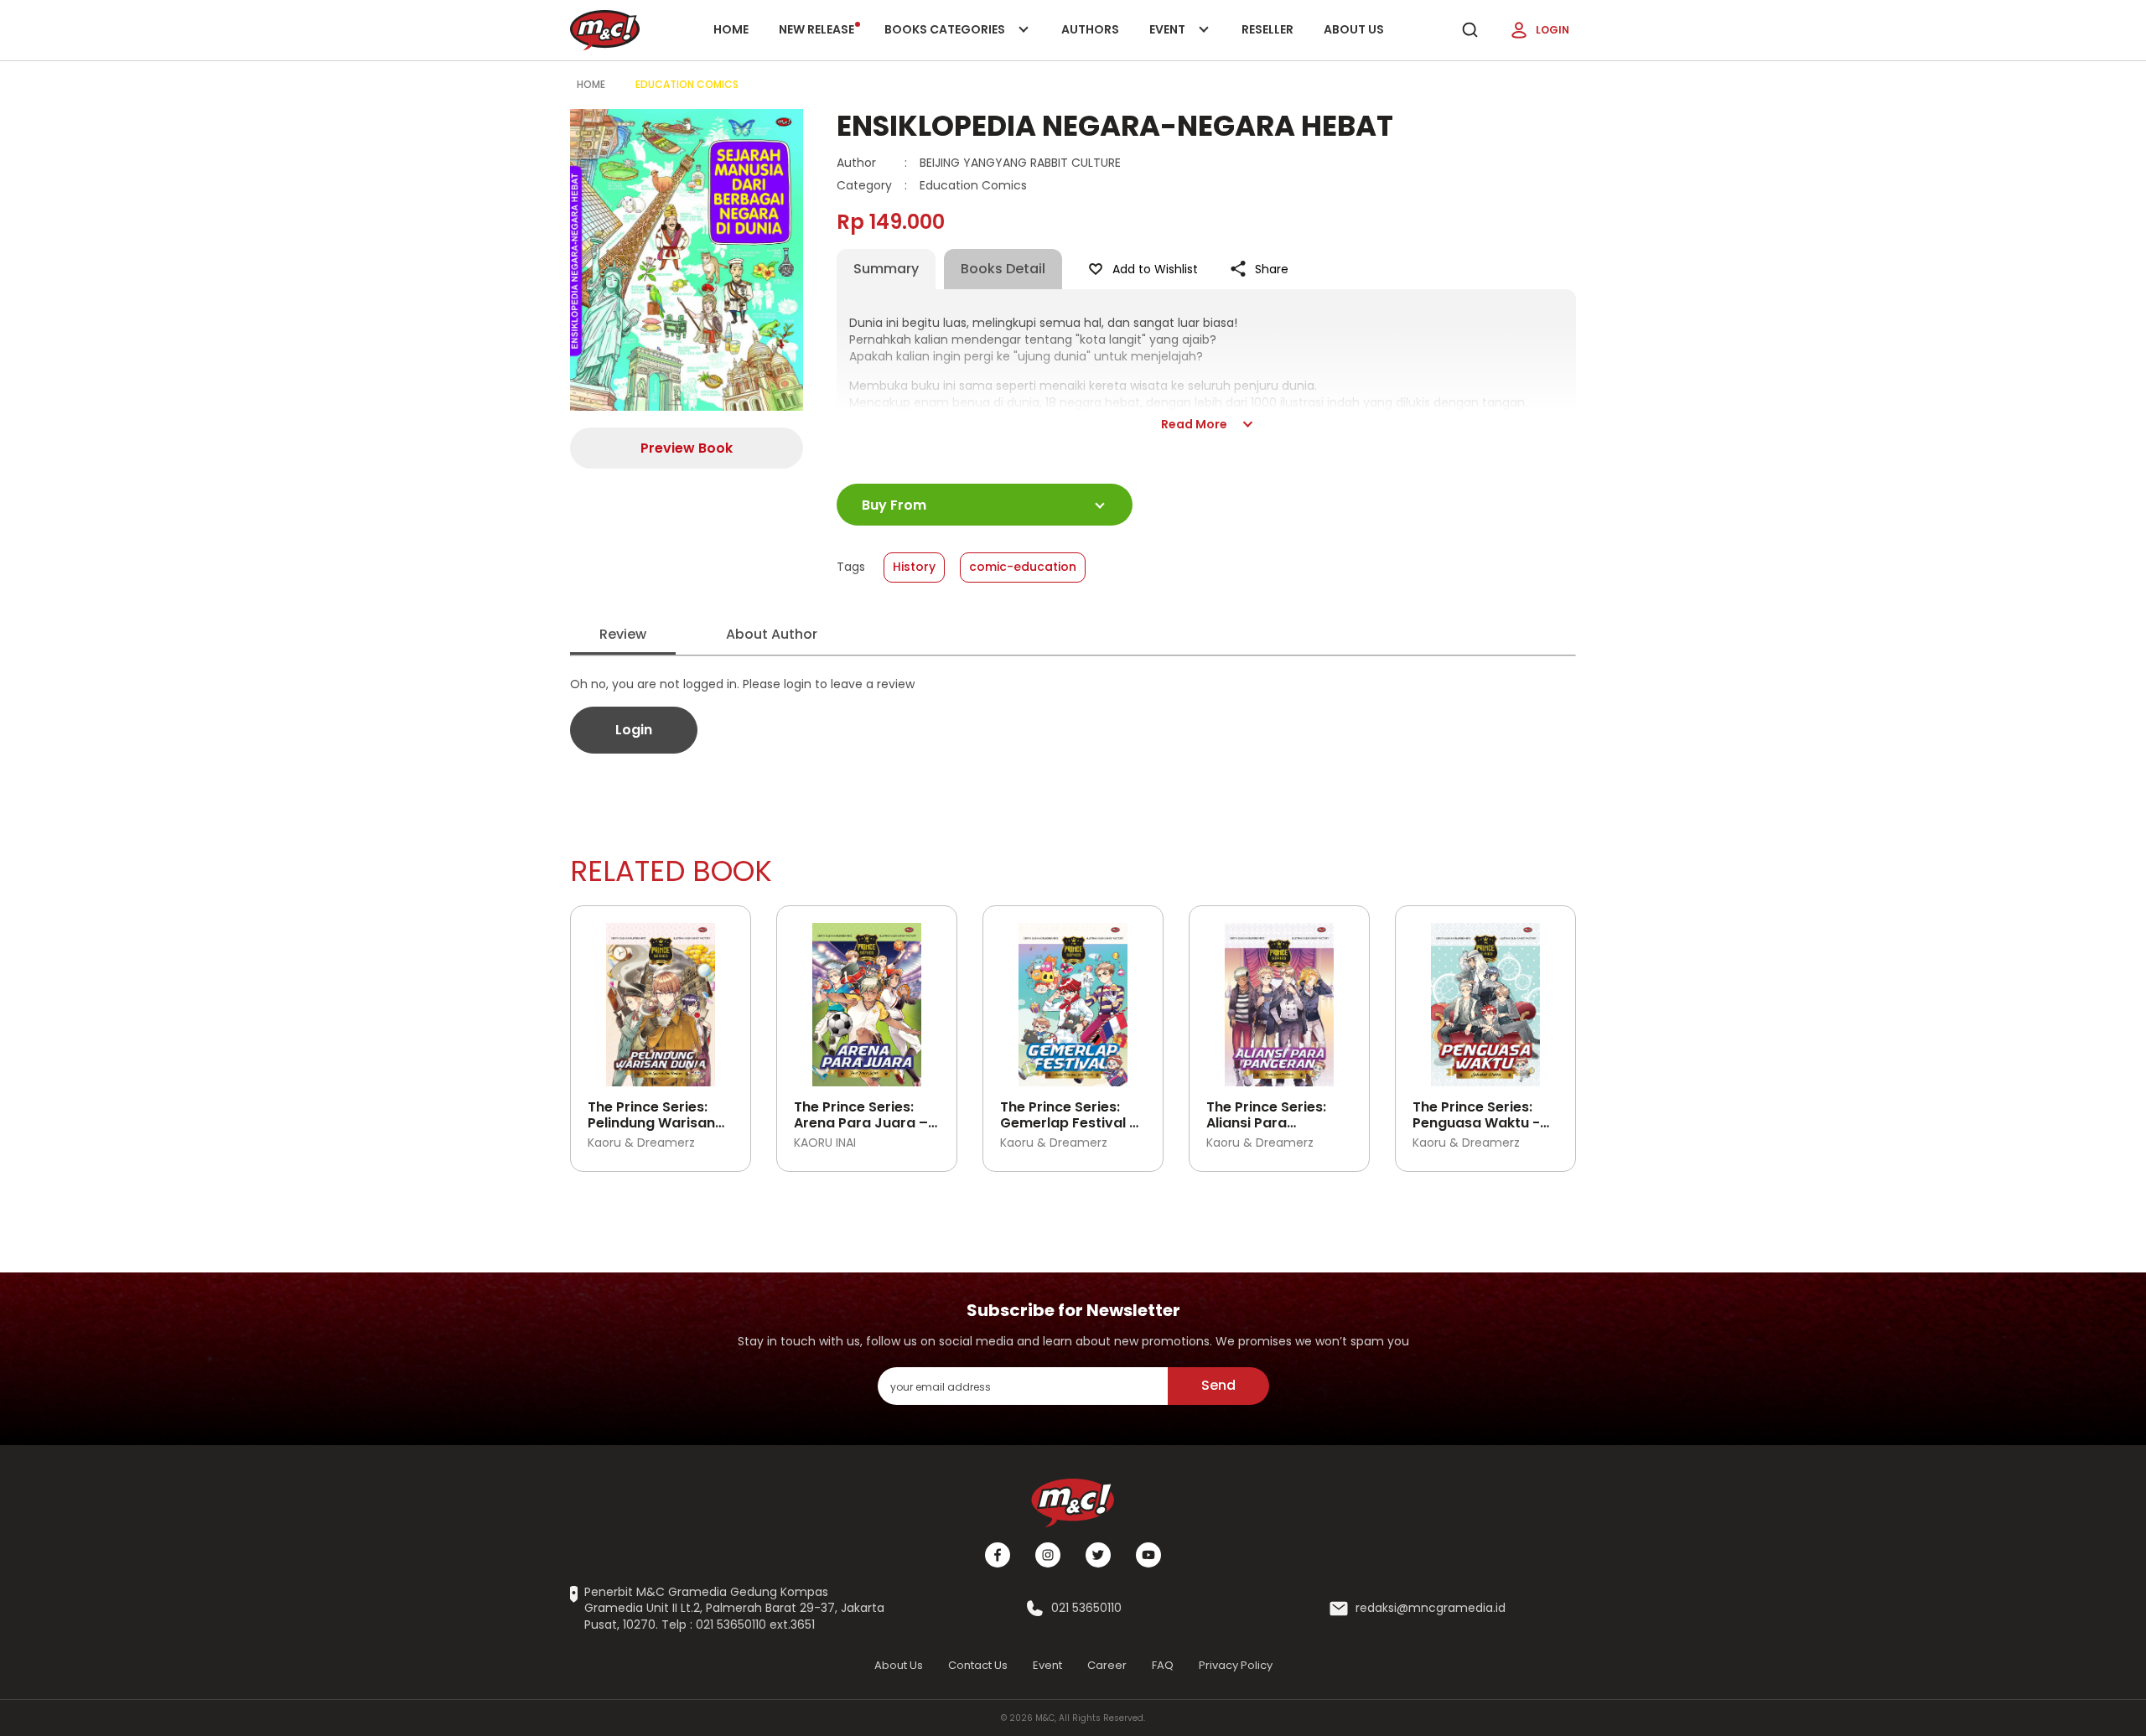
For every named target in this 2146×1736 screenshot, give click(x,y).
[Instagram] (1048, 1555)
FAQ (1163, 1665)
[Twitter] (1098, 1555)
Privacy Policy (1236, 1665)
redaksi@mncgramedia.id (1431, 1608)
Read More (1194, 424)
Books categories (946, 41)
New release (816, 29)
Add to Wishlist (1155, 269)
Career (1107, 1665)
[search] (1470, 30)
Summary (886, 269)
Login (1552, 30)
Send (1218, 1385)
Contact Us (978, 1665)
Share (1272, 269)
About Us (1354, 29)
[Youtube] (1148, 1555)
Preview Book (687, 448)
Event (1184, 41)
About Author (772, 634)
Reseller (1267, 29)
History (914, 567)
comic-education (1023, 567)
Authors (1090, 29)
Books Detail (1003, 269)
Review (623, 634)
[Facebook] (998, 1555)
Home (731, 29)
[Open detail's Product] (661, 998)
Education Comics (687, 84)
